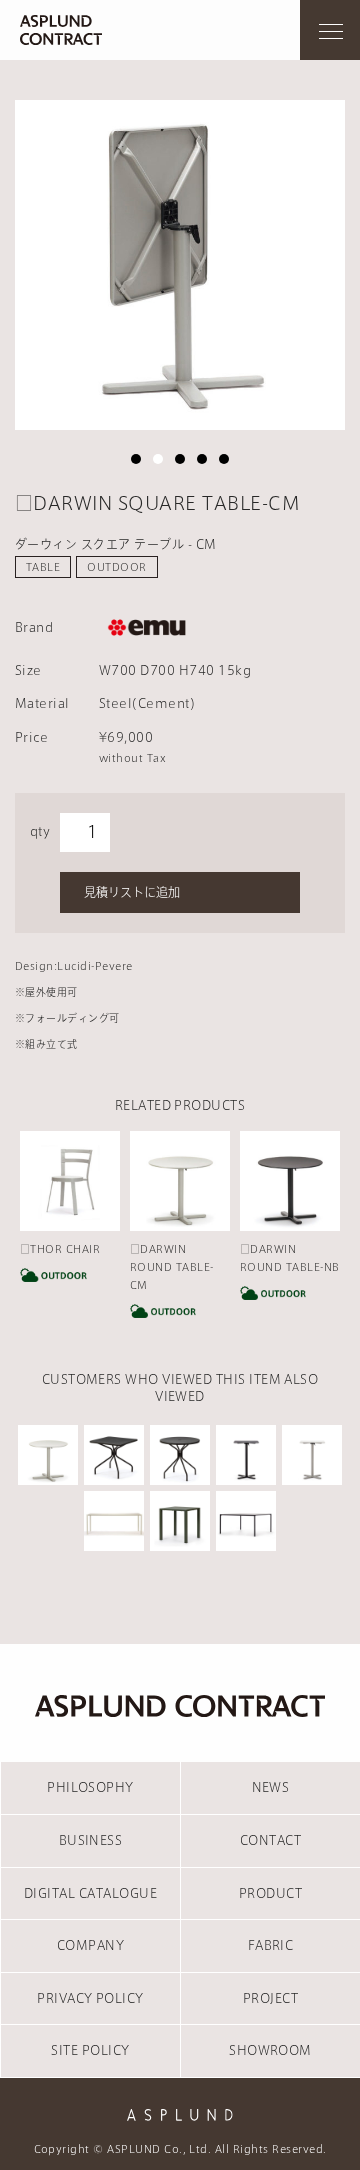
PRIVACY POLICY (90, 1998)
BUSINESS (91, 1840)
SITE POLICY (90, 2050)
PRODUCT (270, 1893)
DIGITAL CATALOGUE (90, 1893)
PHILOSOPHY (90, 1787)
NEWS (271, 1787)
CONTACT (270, 1840)
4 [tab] (202, 459)
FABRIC (271, 1945)
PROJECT (270, 1998)
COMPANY (90, 1945)
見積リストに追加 (132, 892)
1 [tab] (136, 459)
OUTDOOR (116, 567)
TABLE (43, 567)
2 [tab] (158, 459)
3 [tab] (180, 459)
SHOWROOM (270, 2050)
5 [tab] (224, 459)
